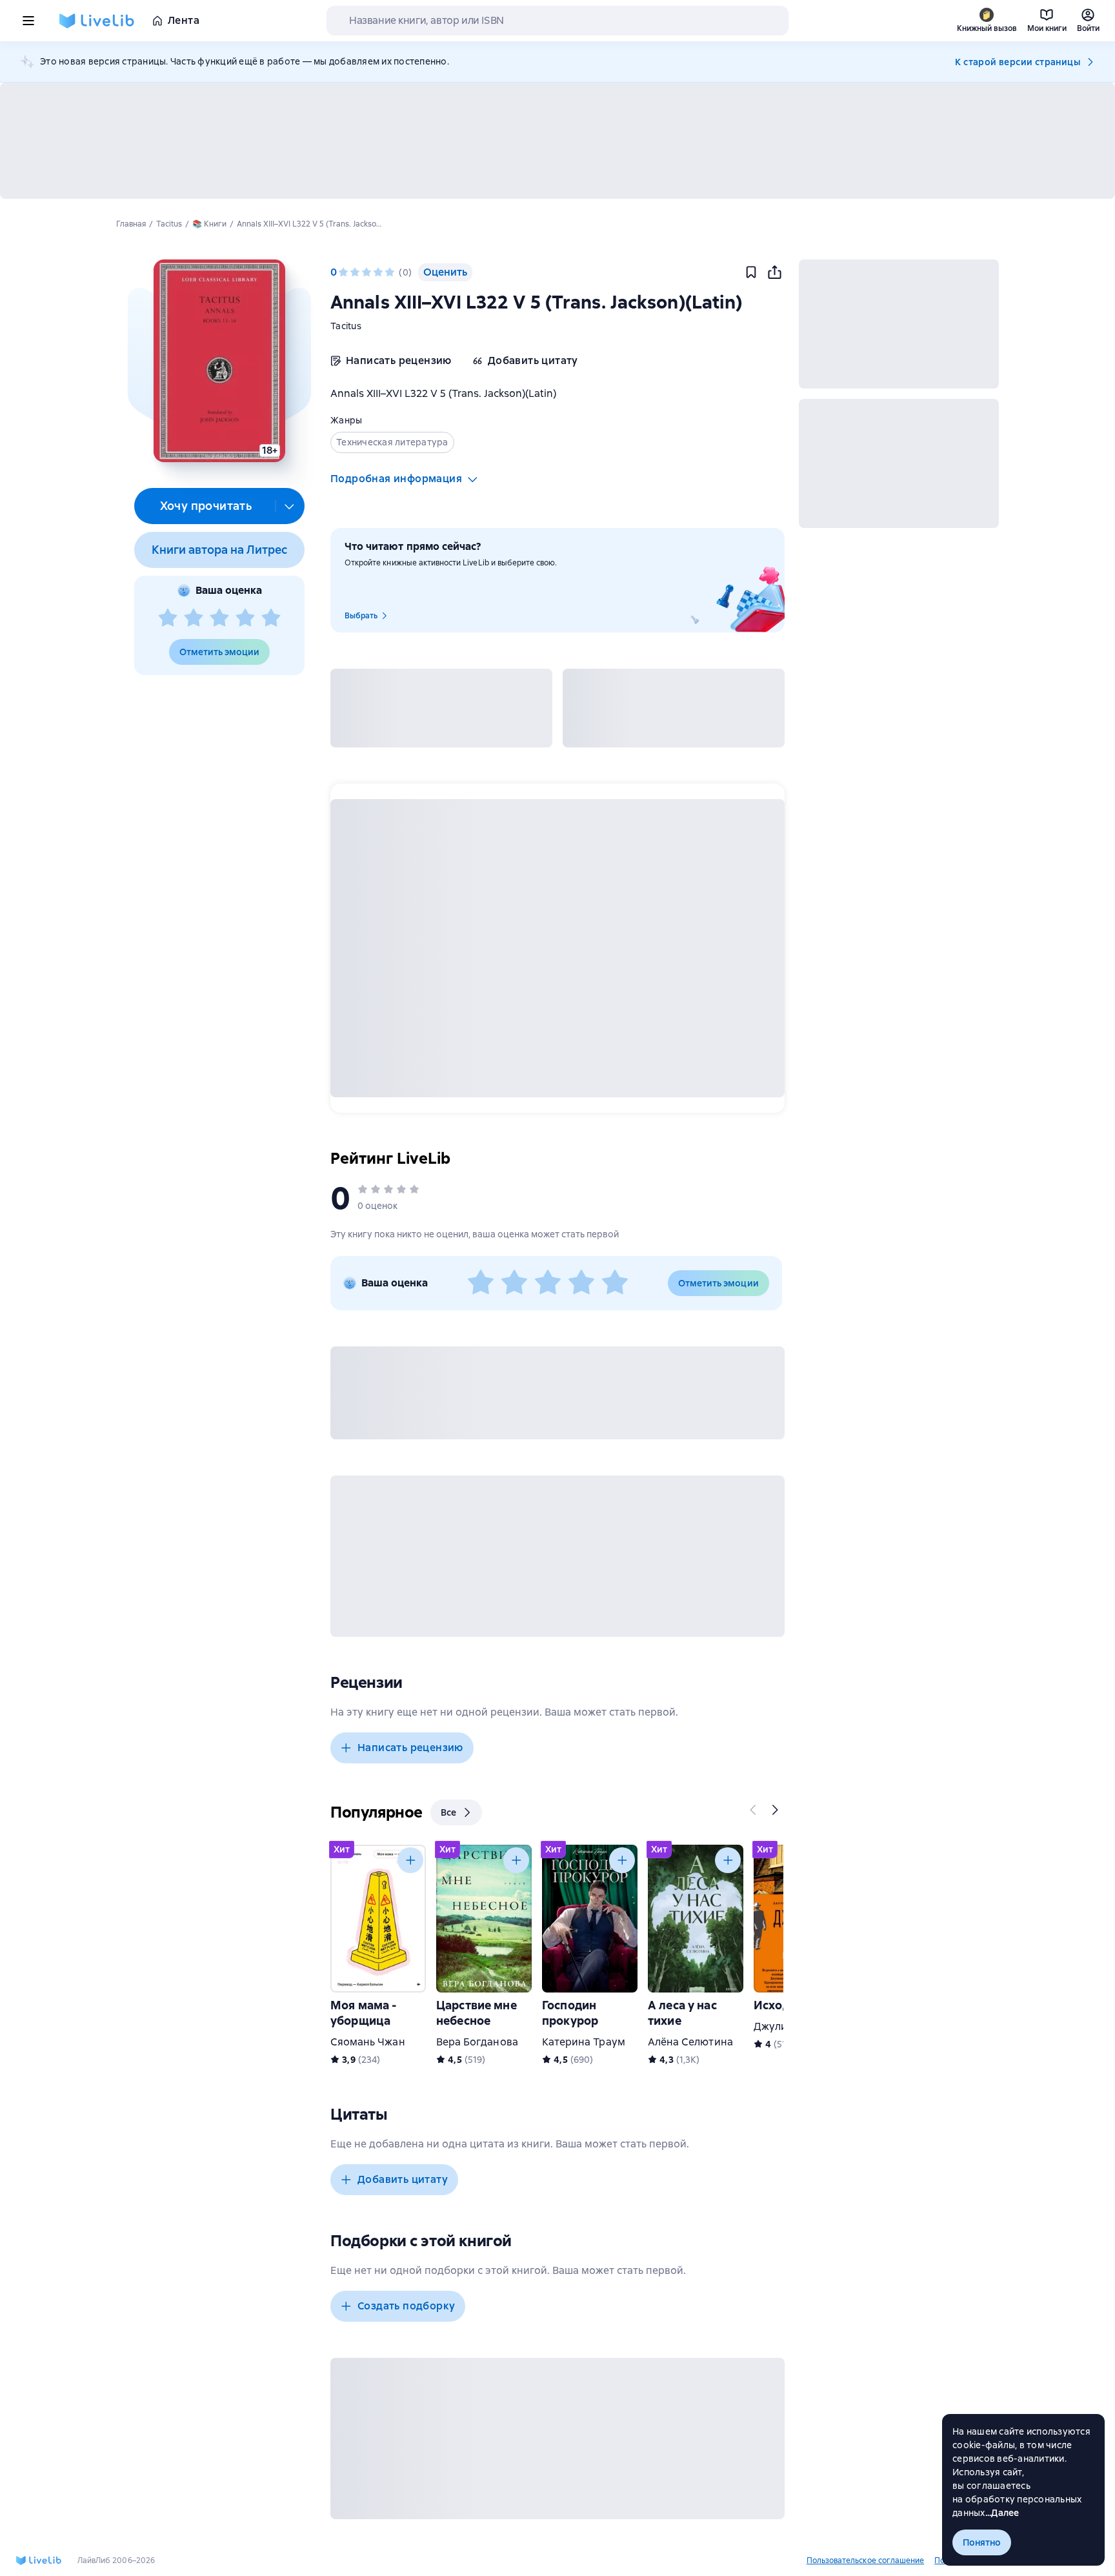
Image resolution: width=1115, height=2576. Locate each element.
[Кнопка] (754, 1810)
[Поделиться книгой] (774, 272)
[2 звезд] (194, 618)
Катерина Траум (584, 2042)
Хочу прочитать (206, 506)
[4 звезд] (245, 618)
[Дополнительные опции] (290, 506)
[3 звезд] (219, 618)
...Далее (1002, 2513)
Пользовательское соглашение (865, 2561)
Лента (184, 20)
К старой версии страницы (1018, 62)
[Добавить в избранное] (751, 272)
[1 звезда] (168, 618)
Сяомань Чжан (368, 2042)
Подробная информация (396, 479)
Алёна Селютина (690, 2042)
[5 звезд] (271, 618)
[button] (219, 361)
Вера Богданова (477, 2042)
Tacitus (346, 326)
